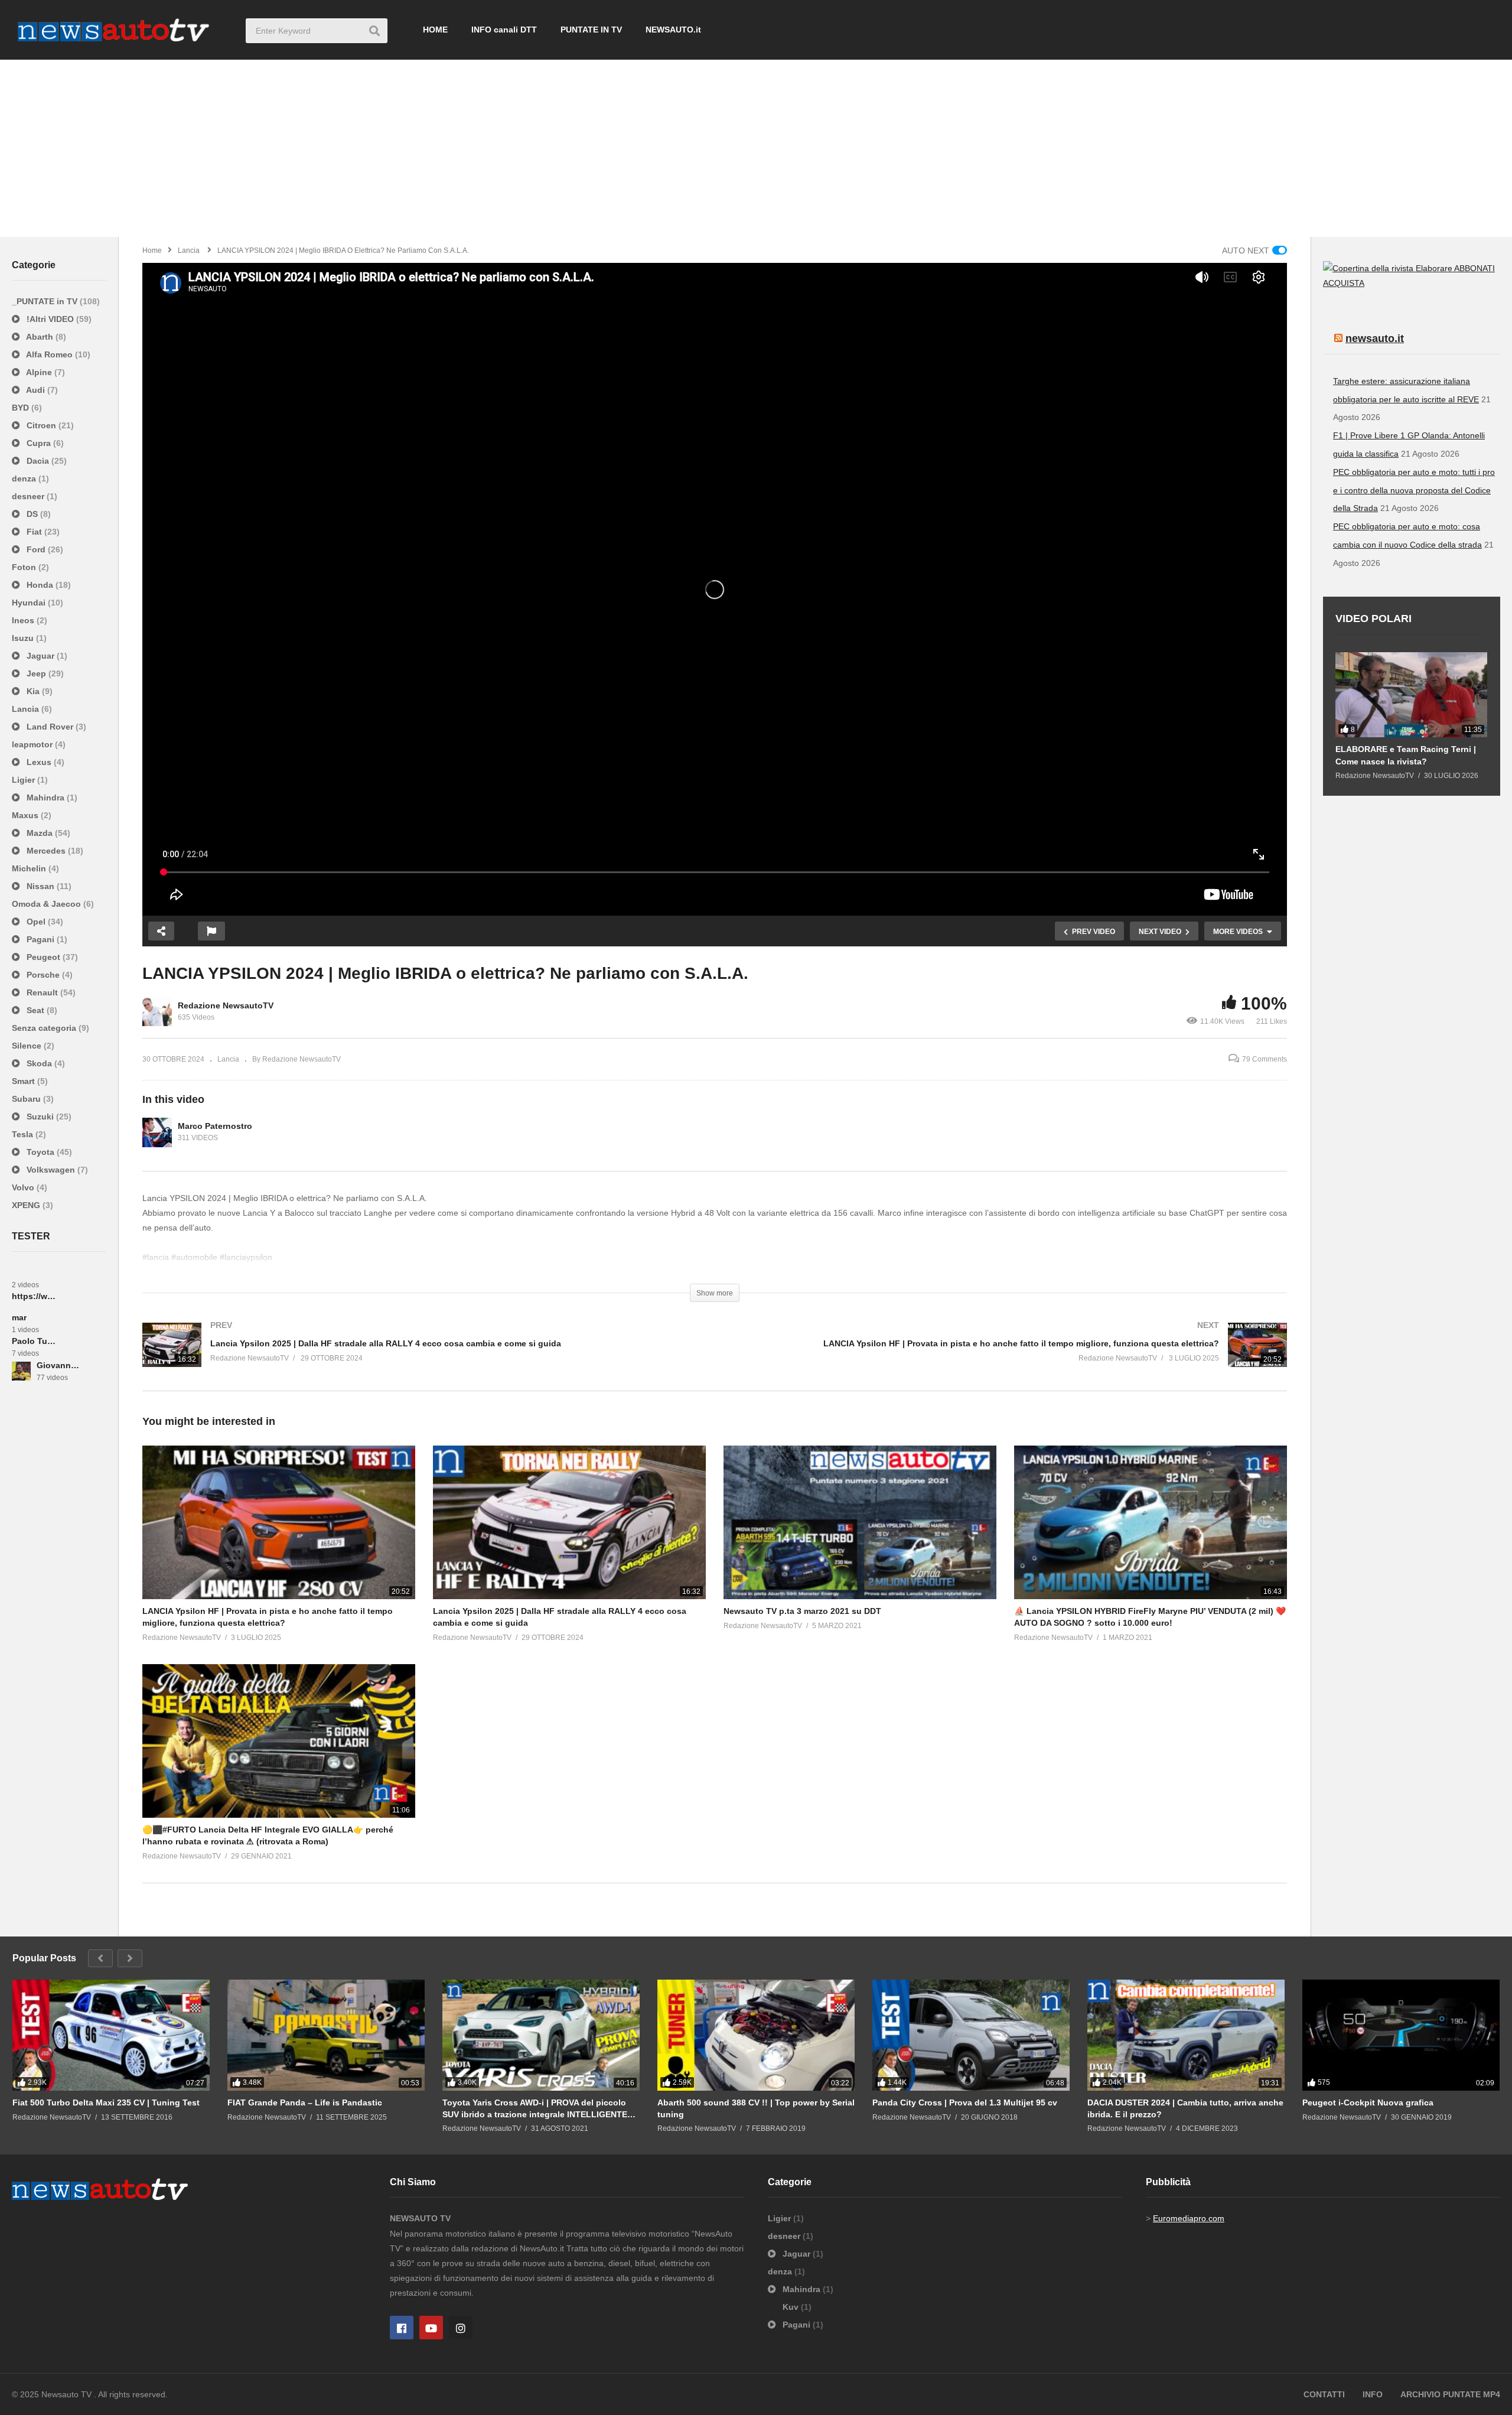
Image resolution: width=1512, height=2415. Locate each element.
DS (32, 514)
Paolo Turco (34, 1341)
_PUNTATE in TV (46, 301)
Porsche (43, 975)
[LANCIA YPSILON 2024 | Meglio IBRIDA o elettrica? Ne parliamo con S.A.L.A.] (279, 1522)
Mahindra (45, 798)
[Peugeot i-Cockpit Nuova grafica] (1401, 2035)
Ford (36, 549)
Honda (40, 585)
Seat (35, 1010)
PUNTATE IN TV (591, 30)
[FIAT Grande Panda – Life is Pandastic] (326, 2035)
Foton (25, 567)
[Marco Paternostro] (157, 1132)
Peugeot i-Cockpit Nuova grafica (1368, 2102)
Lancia (27, 709)
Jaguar (40, 656)
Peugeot (43, 957)
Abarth (40, 337)
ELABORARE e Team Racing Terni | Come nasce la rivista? (1406, 755)
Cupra (39, 443)
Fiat (34, 532)
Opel (36, 922)
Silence (28, 1046)
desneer (29, 496)
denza (25, 479)
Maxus (26, 815)
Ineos (24, 620)
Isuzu (24, 638)
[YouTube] (431, 2328)
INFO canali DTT (504, 30)
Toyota (40, 1152)
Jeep (36, 673)
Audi (36, 390)
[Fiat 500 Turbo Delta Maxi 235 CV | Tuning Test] (111, 2035)
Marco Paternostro (215, 1126)
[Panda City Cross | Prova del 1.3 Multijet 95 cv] (971, 2035)
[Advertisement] (756, 148)
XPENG (27, 1205)
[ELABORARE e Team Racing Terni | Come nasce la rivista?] (1411, 695)
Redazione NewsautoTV (226, 1005)
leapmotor (33, 744)
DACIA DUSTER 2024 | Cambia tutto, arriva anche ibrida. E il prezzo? (1185, 2108)
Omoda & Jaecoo (48, 904)
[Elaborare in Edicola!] (1389, 268)
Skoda (39, 1063)
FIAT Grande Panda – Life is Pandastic (305, 2102)
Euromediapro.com (1189, 2218)
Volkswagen (51, 1170)
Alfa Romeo (50, 354)
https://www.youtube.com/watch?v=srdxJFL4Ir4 (34, 1296)
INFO (1373, 2394)
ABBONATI (1474, 268)
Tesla (24, 1134)
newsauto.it (1375, 339)
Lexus (39, 762)
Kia (33, 691)
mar (19, 1317)
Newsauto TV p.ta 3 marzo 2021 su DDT (802, 1611)
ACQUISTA (1344, 283)
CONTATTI (1324, 2394)
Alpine (39, 372)
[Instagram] (461, 2328)
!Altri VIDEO (50, 319)
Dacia (38, 461)
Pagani (40, 939)
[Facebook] (402, 2328)
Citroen (41, 425)
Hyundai (30, 603)
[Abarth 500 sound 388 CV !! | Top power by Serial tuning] (756, 2035)
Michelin (30, 868)
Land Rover (50, 727)
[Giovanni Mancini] (21, 1371)
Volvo (24, 1187)
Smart (25, 1081)
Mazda (40, 833)
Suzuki (40, 1117)
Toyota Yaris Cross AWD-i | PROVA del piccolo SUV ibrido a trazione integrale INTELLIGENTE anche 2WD (535, 2109)
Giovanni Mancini (59, 1365)
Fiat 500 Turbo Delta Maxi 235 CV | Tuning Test (106, 2102)
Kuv (792, 2307)
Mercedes (46, 851)
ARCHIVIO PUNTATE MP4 (1450, 2394)
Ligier (25, 780)
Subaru (27, 1099)
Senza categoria (45, 1028)
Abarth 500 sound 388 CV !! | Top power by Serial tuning (756, 2108)
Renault (42, 992)
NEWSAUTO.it (673, 30)
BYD (22, 408)
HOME (435, 30)
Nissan (40, 886)
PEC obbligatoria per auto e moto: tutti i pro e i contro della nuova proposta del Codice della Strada (1414, 490)
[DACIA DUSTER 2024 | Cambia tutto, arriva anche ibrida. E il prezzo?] (1186, 2035)
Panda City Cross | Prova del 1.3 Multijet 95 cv (965, 2102)
